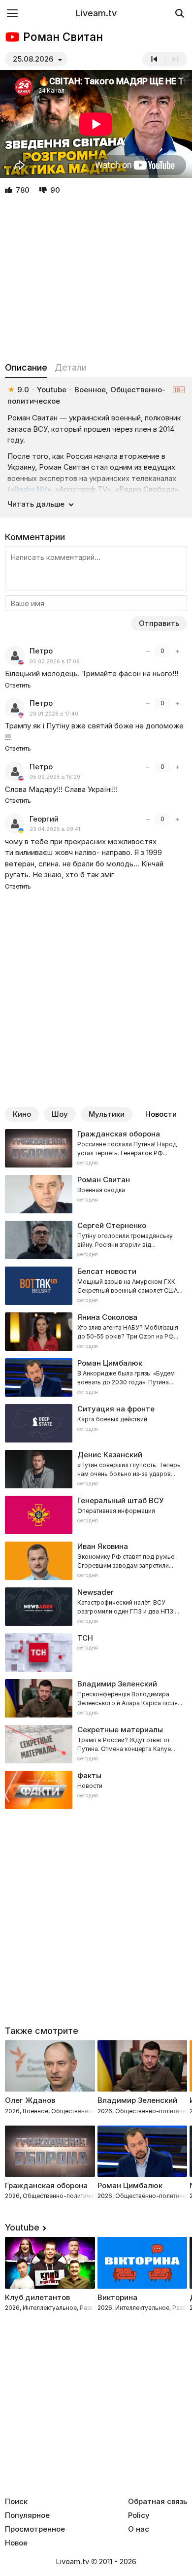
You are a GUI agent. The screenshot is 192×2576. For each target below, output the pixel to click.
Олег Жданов (30, 2100)
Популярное (27, 2515)
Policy (139, 2515)
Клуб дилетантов (37, 2297)
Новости (161, 1114)
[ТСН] (96, 1652)
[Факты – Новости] (96, 1790)
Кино (22, 1114)
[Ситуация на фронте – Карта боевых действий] (96, 1423)
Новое (16, 2543)
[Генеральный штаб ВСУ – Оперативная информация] (96, 1515)
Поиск (16, 2502)
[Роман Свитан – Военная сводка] (96, 1194)
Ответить (18, 685)
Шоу (60, 1114)
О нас (139, 2529)
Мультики (107, 1114)
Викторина (117, 2297)
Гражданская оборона (46, 2185)
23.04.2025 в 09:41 (55, 829)
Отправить (159, 623)
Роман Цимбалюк (130, 2185)
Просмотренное (35, 2529)
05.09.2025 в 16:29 (55, 777)
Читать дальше (36, 504)
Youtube (22, 2227)
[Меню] (12, 13)
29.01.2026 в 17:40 (54, 714)
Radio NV (31, 489)
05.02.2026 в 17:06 (55, 662)
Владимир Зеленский (137, 2100)
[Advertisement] (96, 279)
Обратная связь (158, 2502)
